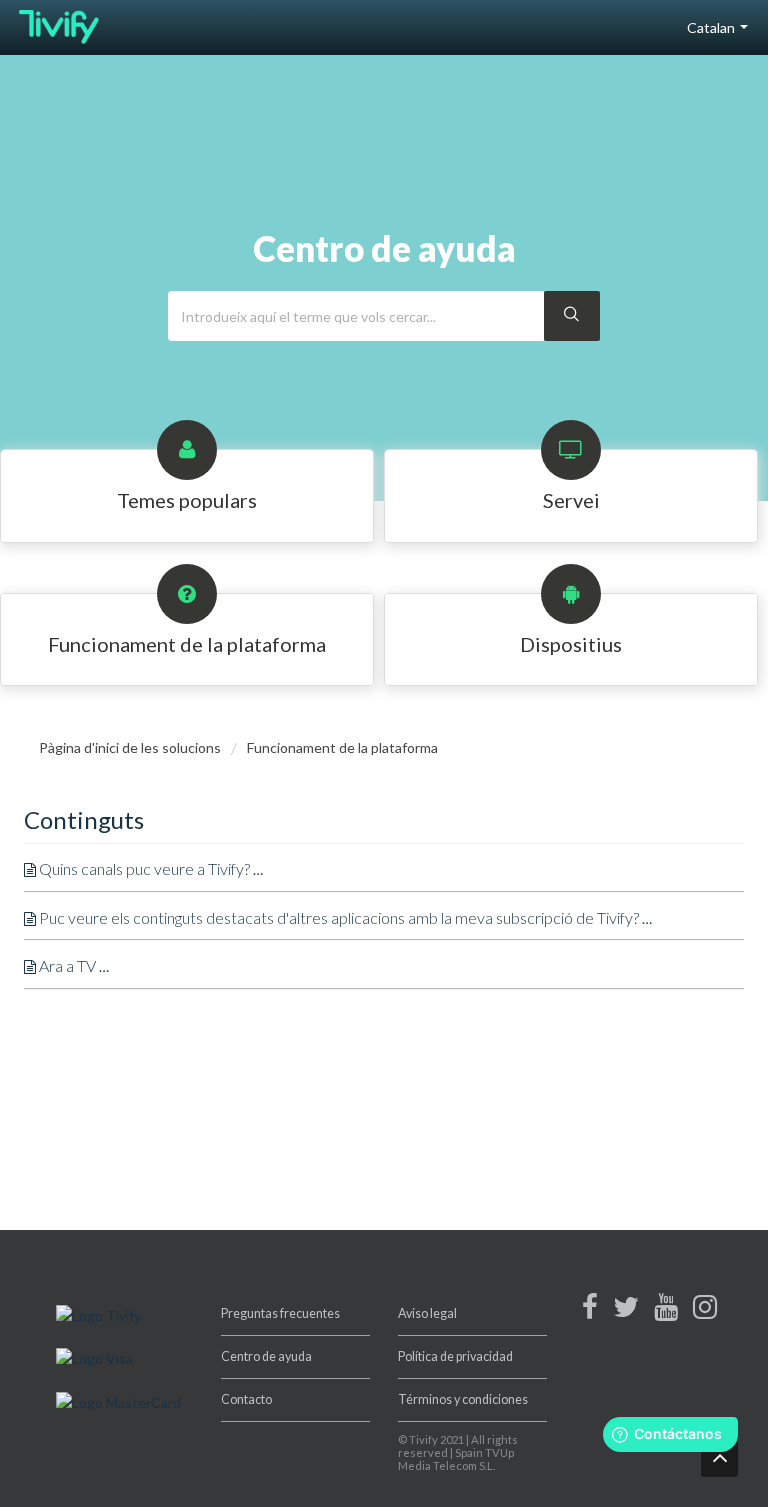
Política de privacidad (455, 1356)
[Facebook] (590, 1311)
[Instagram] (705, 1311)
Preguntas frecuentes (280, 1313)
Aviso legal (427, 1313)
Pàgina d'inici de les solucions (131, 747)
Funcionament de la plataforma (342, 747)
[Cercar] (572, 316)
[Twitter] (626, 1311)
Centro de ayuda (266, 1356)
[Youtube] (666, 1311)
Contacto (246, 1399)
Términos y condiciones (463, 1399)
